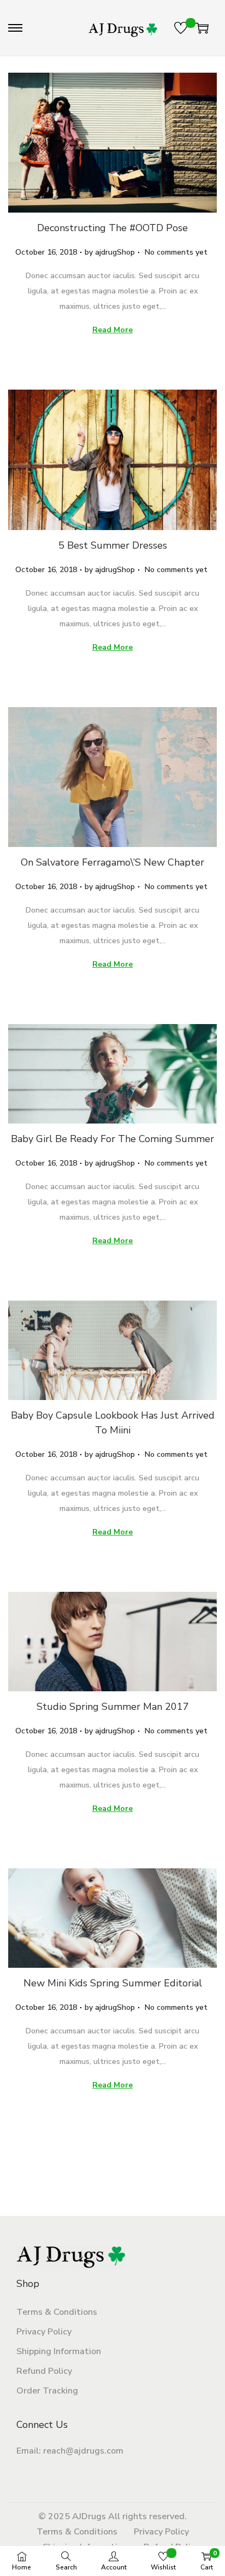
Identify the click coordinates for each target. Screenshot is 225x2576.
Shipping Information (59, 2351)
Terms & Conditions (57, 2312)
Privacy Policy (44, 2332)
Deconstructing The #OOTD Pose (112, 228)
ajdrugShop (115, 252)
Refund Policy (44, 2371)
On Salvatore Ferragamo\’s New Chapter (112, 862)
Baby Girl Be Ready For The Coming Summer (112, 1139)
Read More (112, 330)
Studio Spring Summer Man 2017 (113, 1707)
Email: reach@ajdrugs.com (70, 2451)
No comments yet (176, 252)
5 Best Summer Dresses (113, 545)
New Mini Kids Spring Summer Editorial (113, 1983)
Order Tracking (47, 2391)
